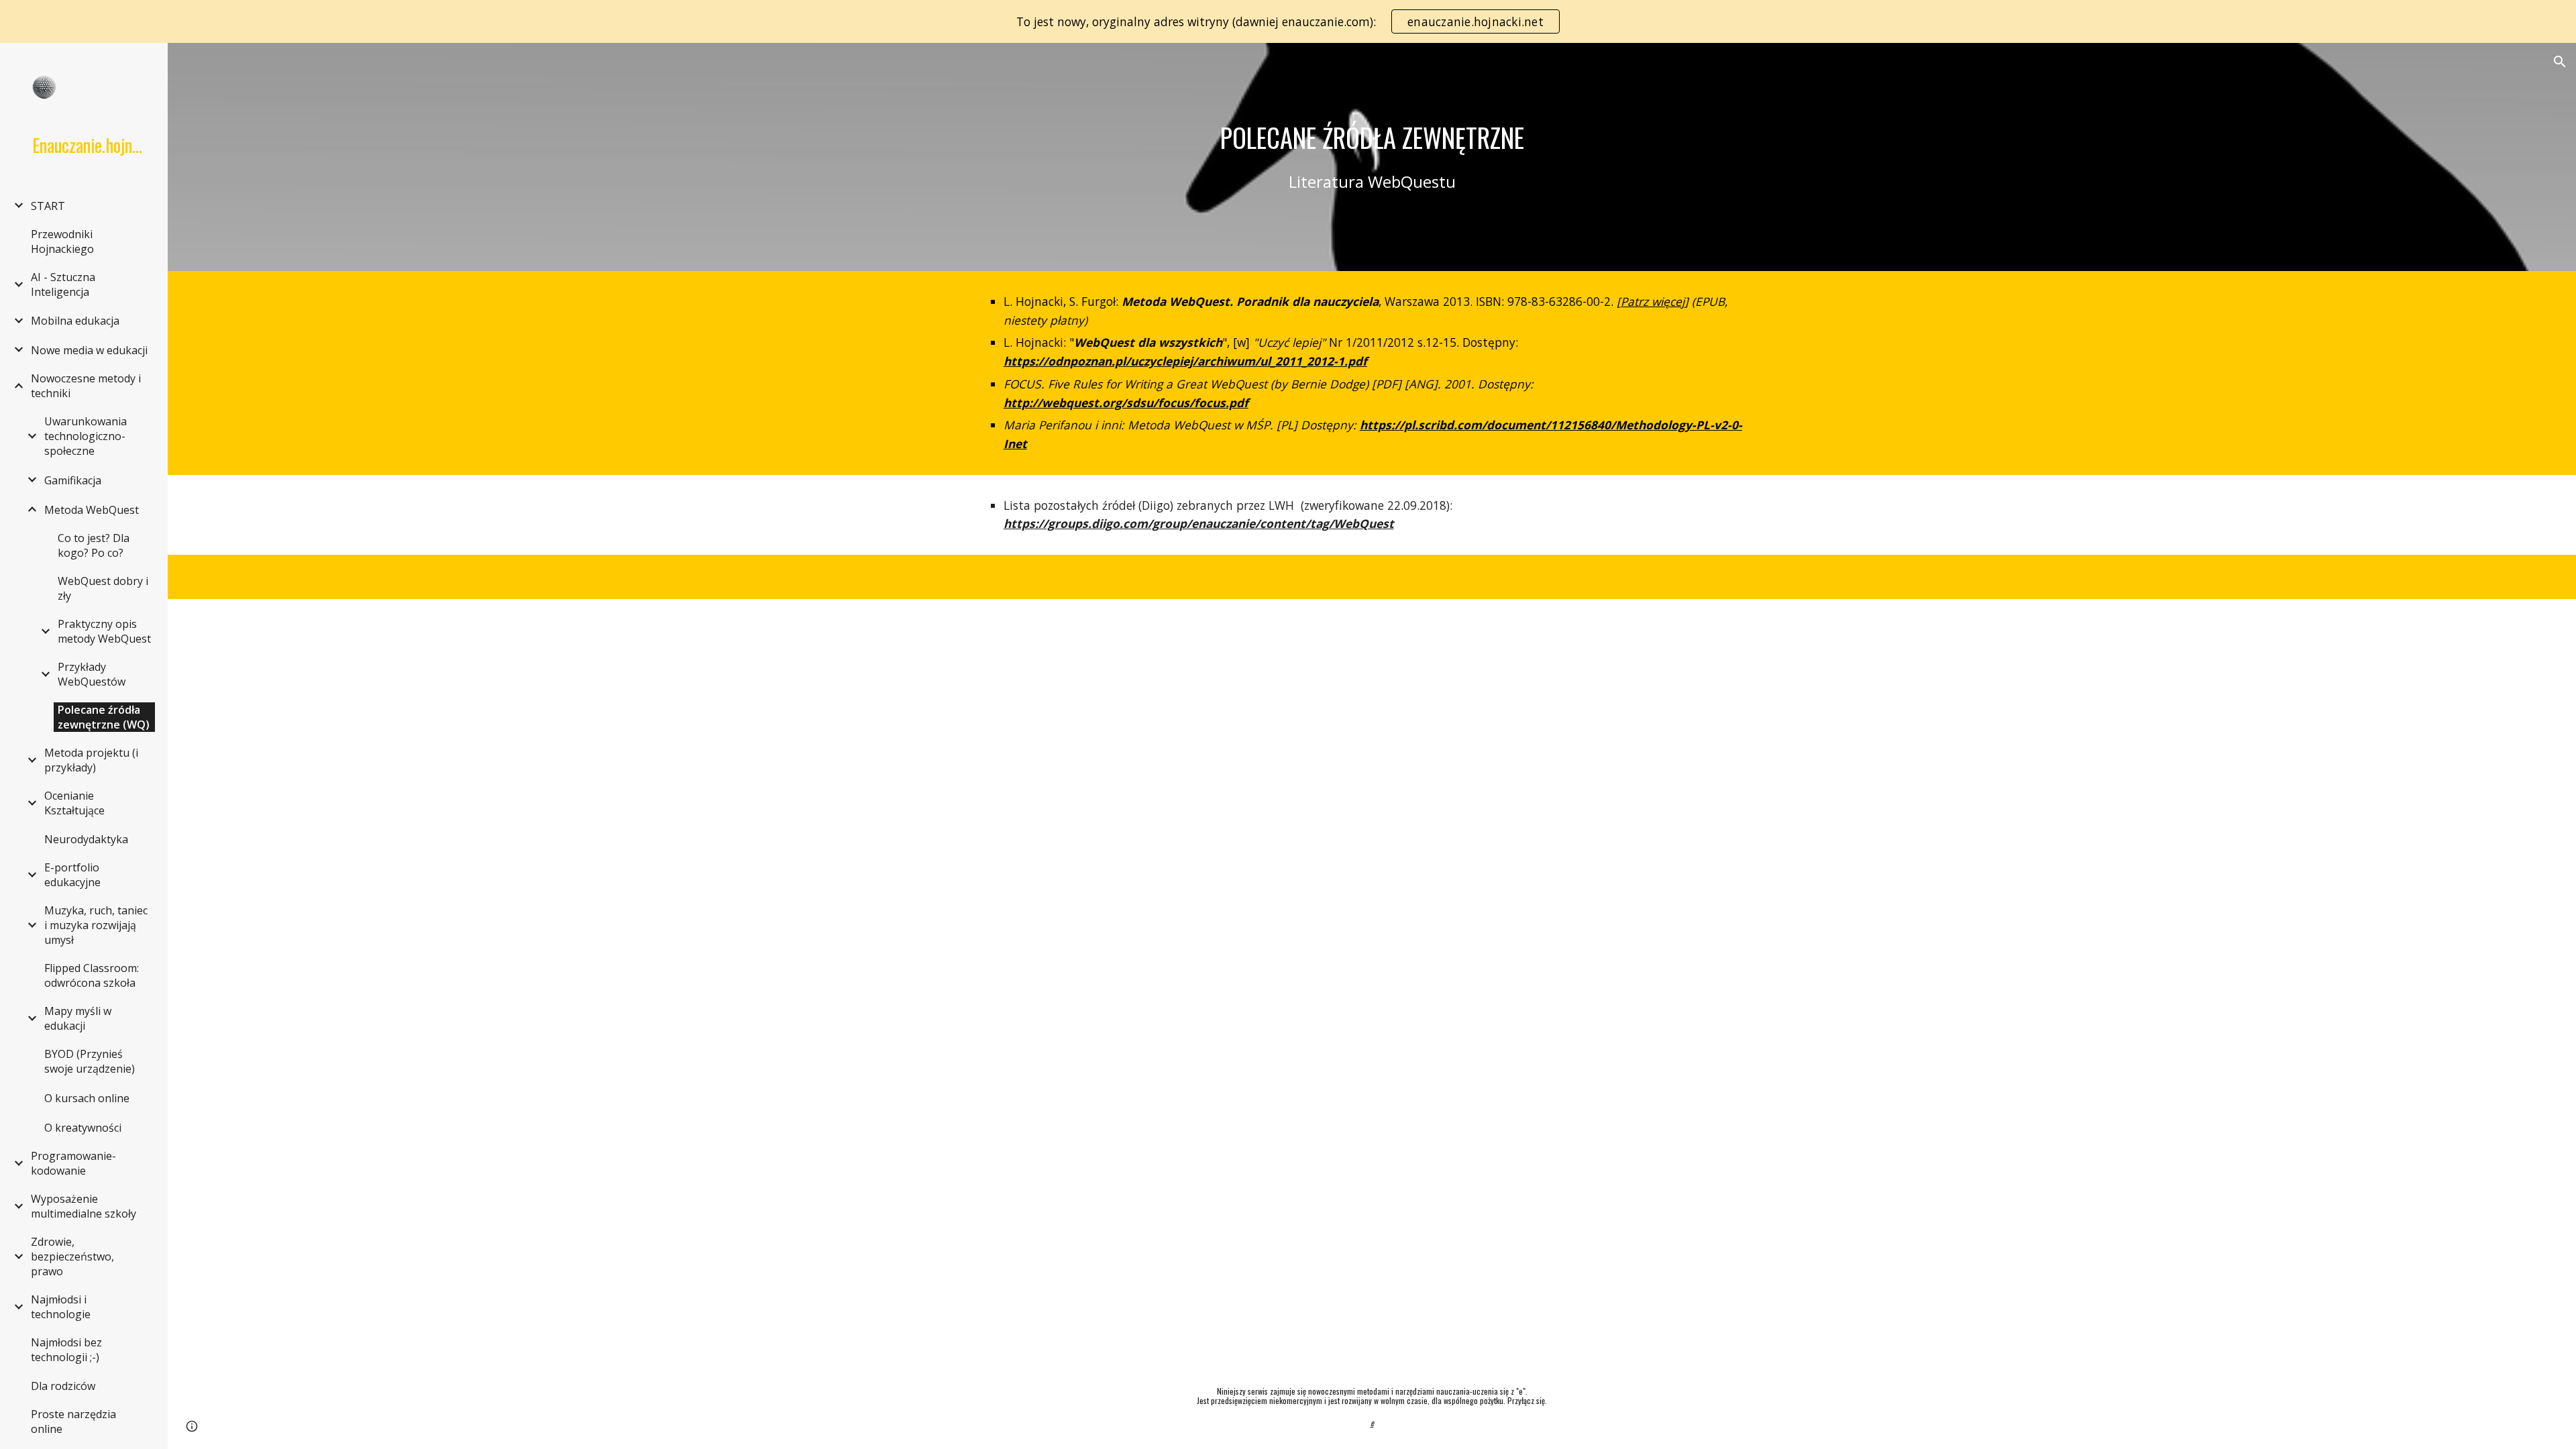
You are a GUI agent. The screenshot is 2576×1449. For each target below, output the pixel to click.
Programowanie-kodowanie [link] (73, 1163)
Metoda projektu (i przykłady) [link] (91, 760)
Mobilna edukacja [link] (75, 321)
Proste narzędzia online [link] (73, 1421)
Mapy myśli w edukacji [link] (78, 1018)
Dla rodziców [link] (63, 1386)
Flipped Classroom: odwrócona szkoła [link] (92, 975)
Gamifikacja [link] (73, 480)
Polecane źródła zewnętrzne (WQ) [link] (104, 717)
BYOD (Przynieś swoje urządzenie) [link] (90, 1061)
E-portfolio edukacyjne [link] (72, 875)
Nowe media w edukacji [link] (89, 350)
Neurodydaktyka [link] (86, 839)
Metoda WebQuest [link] (92, 510)
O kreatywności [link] (83, 1128)
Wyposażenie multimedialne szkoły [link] (84, 1206)
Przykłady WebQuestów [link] (92, 674)
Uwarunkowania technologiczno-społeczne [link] (86, 436)
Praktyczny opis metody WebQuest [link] (104, 631)
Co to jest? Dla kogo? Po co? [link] (94, 545)
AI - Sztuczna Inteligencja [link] (63, 284)
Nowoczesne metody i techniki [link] (86, 386)
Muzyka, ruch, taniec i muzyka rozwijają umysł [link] (96, 925)
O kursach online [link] (87, 1098)
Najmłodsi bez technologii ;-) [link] (66, 1350)
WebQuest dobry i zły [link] (103, 588)
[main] (1372, 138)
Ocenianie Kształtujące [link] (74, 803)
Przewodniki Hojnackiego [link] (62, 241)
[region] (1288, 21)
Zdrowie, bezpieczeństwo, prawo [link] (72, 1256)
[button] (2560, 62)
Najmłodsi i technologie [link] (61, 1307)
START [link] (48, 206)
